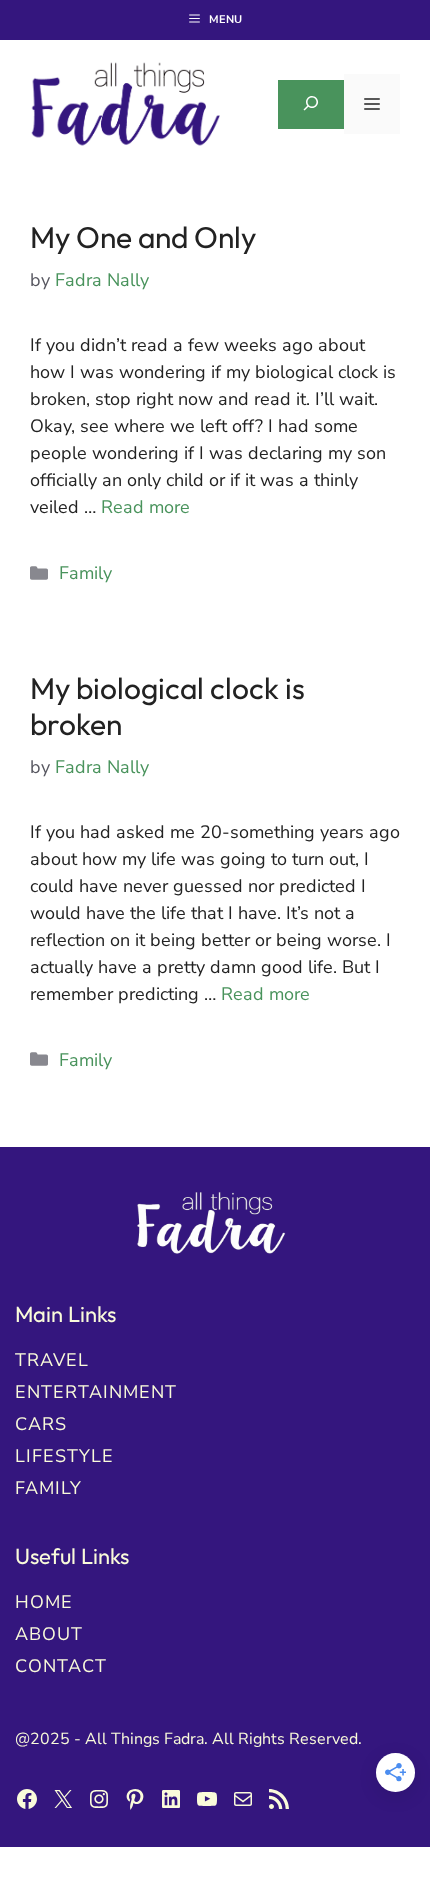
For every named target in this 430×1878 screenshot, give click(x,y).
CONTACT (61, 1666)
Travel (52, 1360)
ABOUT (49, 1634)
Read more (145, 507)
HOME (44, 1602)
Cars (41, 1424)
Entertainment (96, 1392)
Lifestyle (64, 1456)
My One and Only (143, 237)
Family (85, 573)
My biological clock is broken (167, 706)
